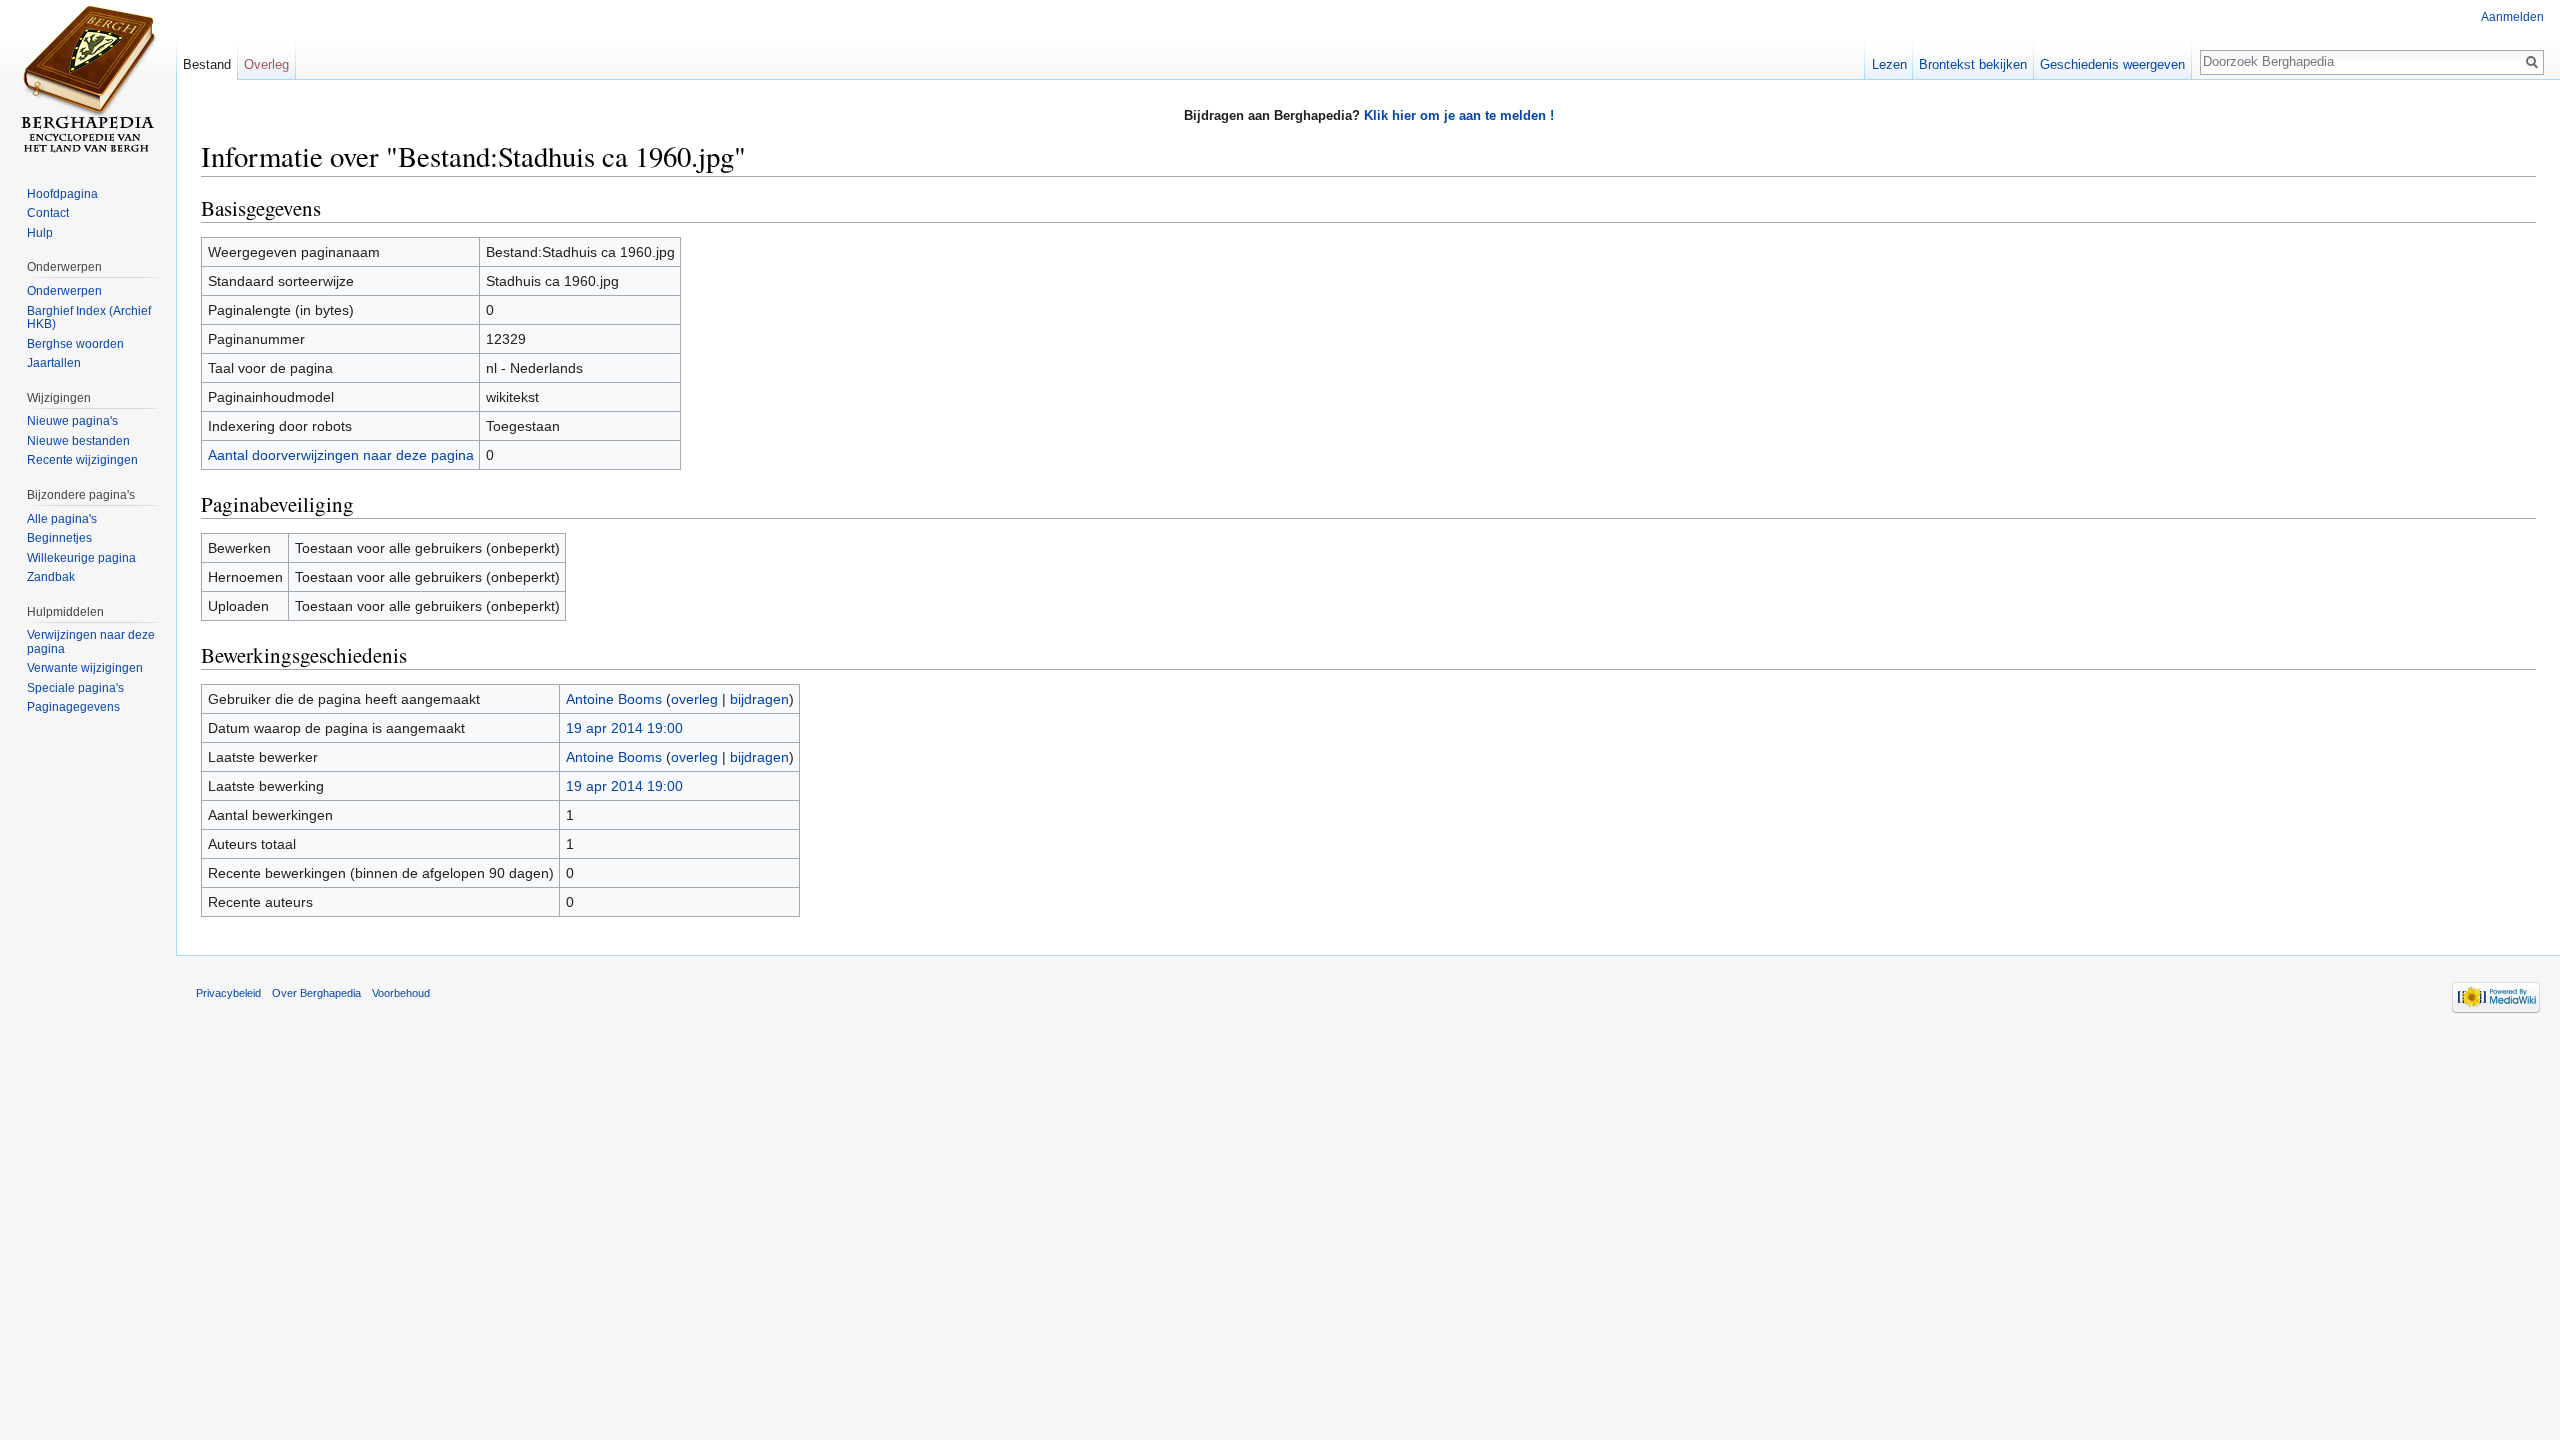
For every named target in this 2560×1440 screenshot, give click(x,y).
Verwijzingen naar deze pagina (91, 642)
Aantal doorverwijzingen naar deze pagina (341, 455)
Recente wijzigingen (82, 460)
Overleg (266, 64)
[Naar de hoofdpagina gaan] (88, 80)
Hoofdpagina (62, 194)
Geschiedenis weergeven (2112, 64)
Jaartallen (54, 363)
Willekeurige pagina (81, 558)
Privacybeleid (228, 993)
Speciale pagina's (75, 688)
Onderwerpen (64, 291)
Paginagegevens (73, 707)
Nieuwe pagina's (72, 421)
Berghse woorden (75, 344)
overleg (694, 699)
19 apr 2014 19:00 (624, 728)
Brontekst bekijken (1973, 64)
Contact (48, 213)
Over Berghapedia (316, 993)
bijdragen (759, 699)
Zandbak (51, 577)
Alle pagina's (62, 519)
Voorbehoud (401, 993)
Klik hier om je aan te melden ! (1459, 115)
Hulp (40, 233)
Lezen (1889, 64)
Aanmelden (2512, 17)
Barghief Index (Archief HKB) (89, 318)
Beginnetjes (59, 538)
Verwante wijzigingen (85, 668)
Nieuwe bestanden (78, 441)
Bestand (207, 64)
